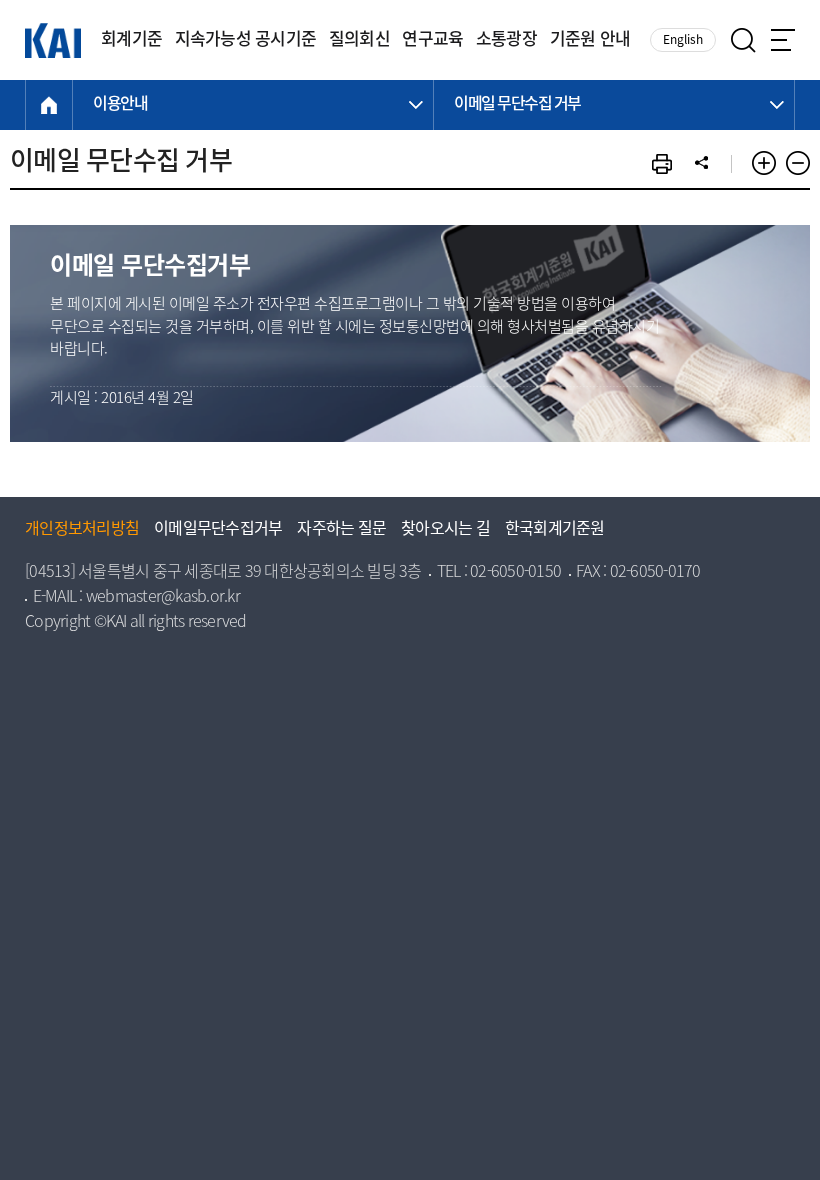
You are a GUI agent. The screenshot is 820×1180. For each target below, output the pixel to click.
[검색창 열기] (743, 40)
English (683, 40)
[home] (49, 105)
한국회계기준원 (555, 530)
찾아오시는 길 (445, 530)
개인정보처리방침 (82, 530)
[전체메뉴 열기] (783, 40)
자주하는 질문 (341, 530)
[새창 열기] (662, 164)
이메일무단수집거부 (218, 530)
